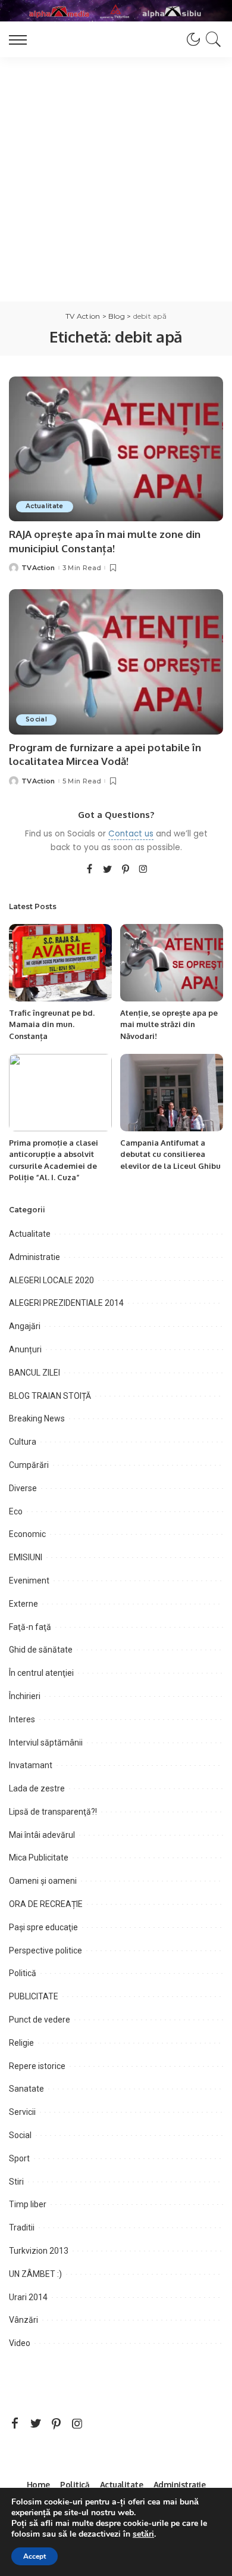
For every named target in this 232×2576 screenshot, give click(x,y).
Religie (21, 2043)
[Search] (211, 39)
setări (143, 2534)
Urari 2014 (28, 2297)
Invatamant (31, 1765)
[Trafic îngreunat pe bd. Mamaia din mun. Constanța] (60, 963)
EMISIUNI (26, 1557)
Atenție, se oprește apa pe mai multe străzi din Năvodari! (169, 1024)
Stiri (16, 2182)
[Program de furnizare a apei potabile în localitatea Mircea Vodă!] (116, 662)
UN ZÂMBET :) (35, 2274)
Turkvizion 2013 (39, 2251)
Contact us (131, 834)
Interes (22, 1719)
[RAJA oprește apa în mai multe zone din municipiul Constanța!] (116, 449)
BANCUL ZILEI (35, 1373)
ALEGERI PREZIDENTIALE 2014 (66, 1303)
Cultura (23, 1442)
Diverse (23, 1488)
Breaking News (37, 1418)
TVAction (38, 568)
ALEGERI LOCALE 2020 (51, 1280)
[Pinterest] (126, 870)
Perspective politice (46, 1950)
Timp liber (28, 2204)
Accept (35, 2556)
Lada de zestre (37, 1788)
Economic (27, 1534)
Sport (19, 2158)
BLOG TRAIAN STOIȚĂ (50, 1396)
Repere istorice (37, 2066)
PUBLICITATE (34, 1996)
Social (36, 719)
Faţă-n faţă (30, 1627)
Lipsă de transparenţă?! (53, 1812)
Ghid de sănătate (41, 1650)
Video (20, 2343)
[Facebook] (90, 870)
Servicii (22, 2112)
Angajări (25, 1326)
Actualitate (45, 506)
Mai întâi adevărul (42, 1835)
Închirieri (25, 1696)
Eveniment (29, 1581)
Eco (16, 1511)
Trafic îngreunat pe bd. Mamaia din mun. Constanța (52, 1024)
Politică (23, 1973)
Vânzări (23, 2320)
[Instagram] (143, 870)
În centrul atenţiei (41, 1673)
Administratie (35, 1257)
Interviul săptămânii (46, 1743)
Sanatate (26, 2089)
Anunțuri (25, 1349)
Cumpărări (29, 1465)
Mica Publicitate (39, 1858)
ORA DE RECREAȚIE (46, 1904)
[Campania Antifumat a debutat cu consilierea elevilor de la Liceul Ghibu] (172, 1093)
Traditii (22, 2227)
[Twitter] (108, 870)
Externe (23, 1604)
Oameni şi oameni (43, 1881)
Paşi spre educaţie (43, 1927)
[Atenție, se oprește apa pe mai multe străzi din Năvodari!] (172, 963)
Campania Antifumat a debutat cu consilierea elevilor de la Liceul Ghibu (170, 1154)
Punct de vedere (40, 2020)
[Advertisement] (116, 179)
